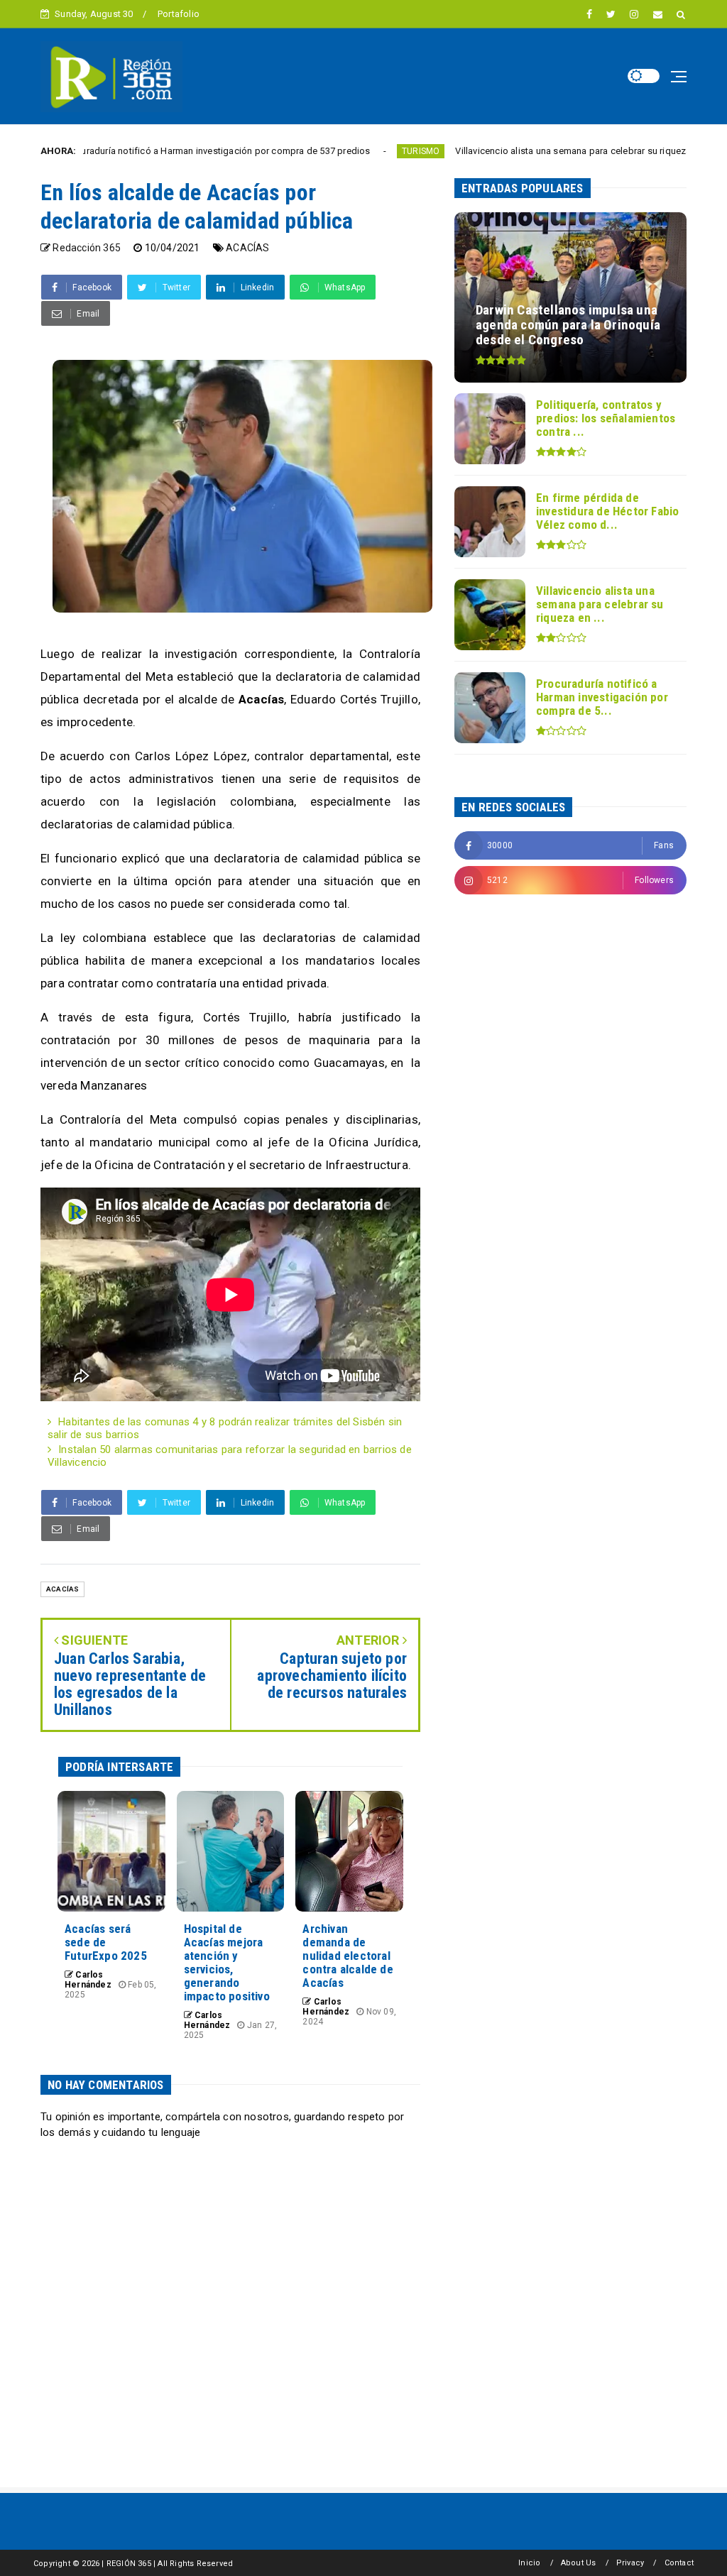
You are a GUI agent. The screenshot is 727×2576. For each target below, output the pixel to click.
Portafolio (179, 14)
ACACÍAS (247, 248)
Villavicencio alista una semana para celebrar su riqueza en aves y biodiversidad (548, 151)
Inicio (529, 2563)
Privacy (630, 2563)
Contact (679, 2563)
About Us (579, 2563)
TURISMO (345, 151)
